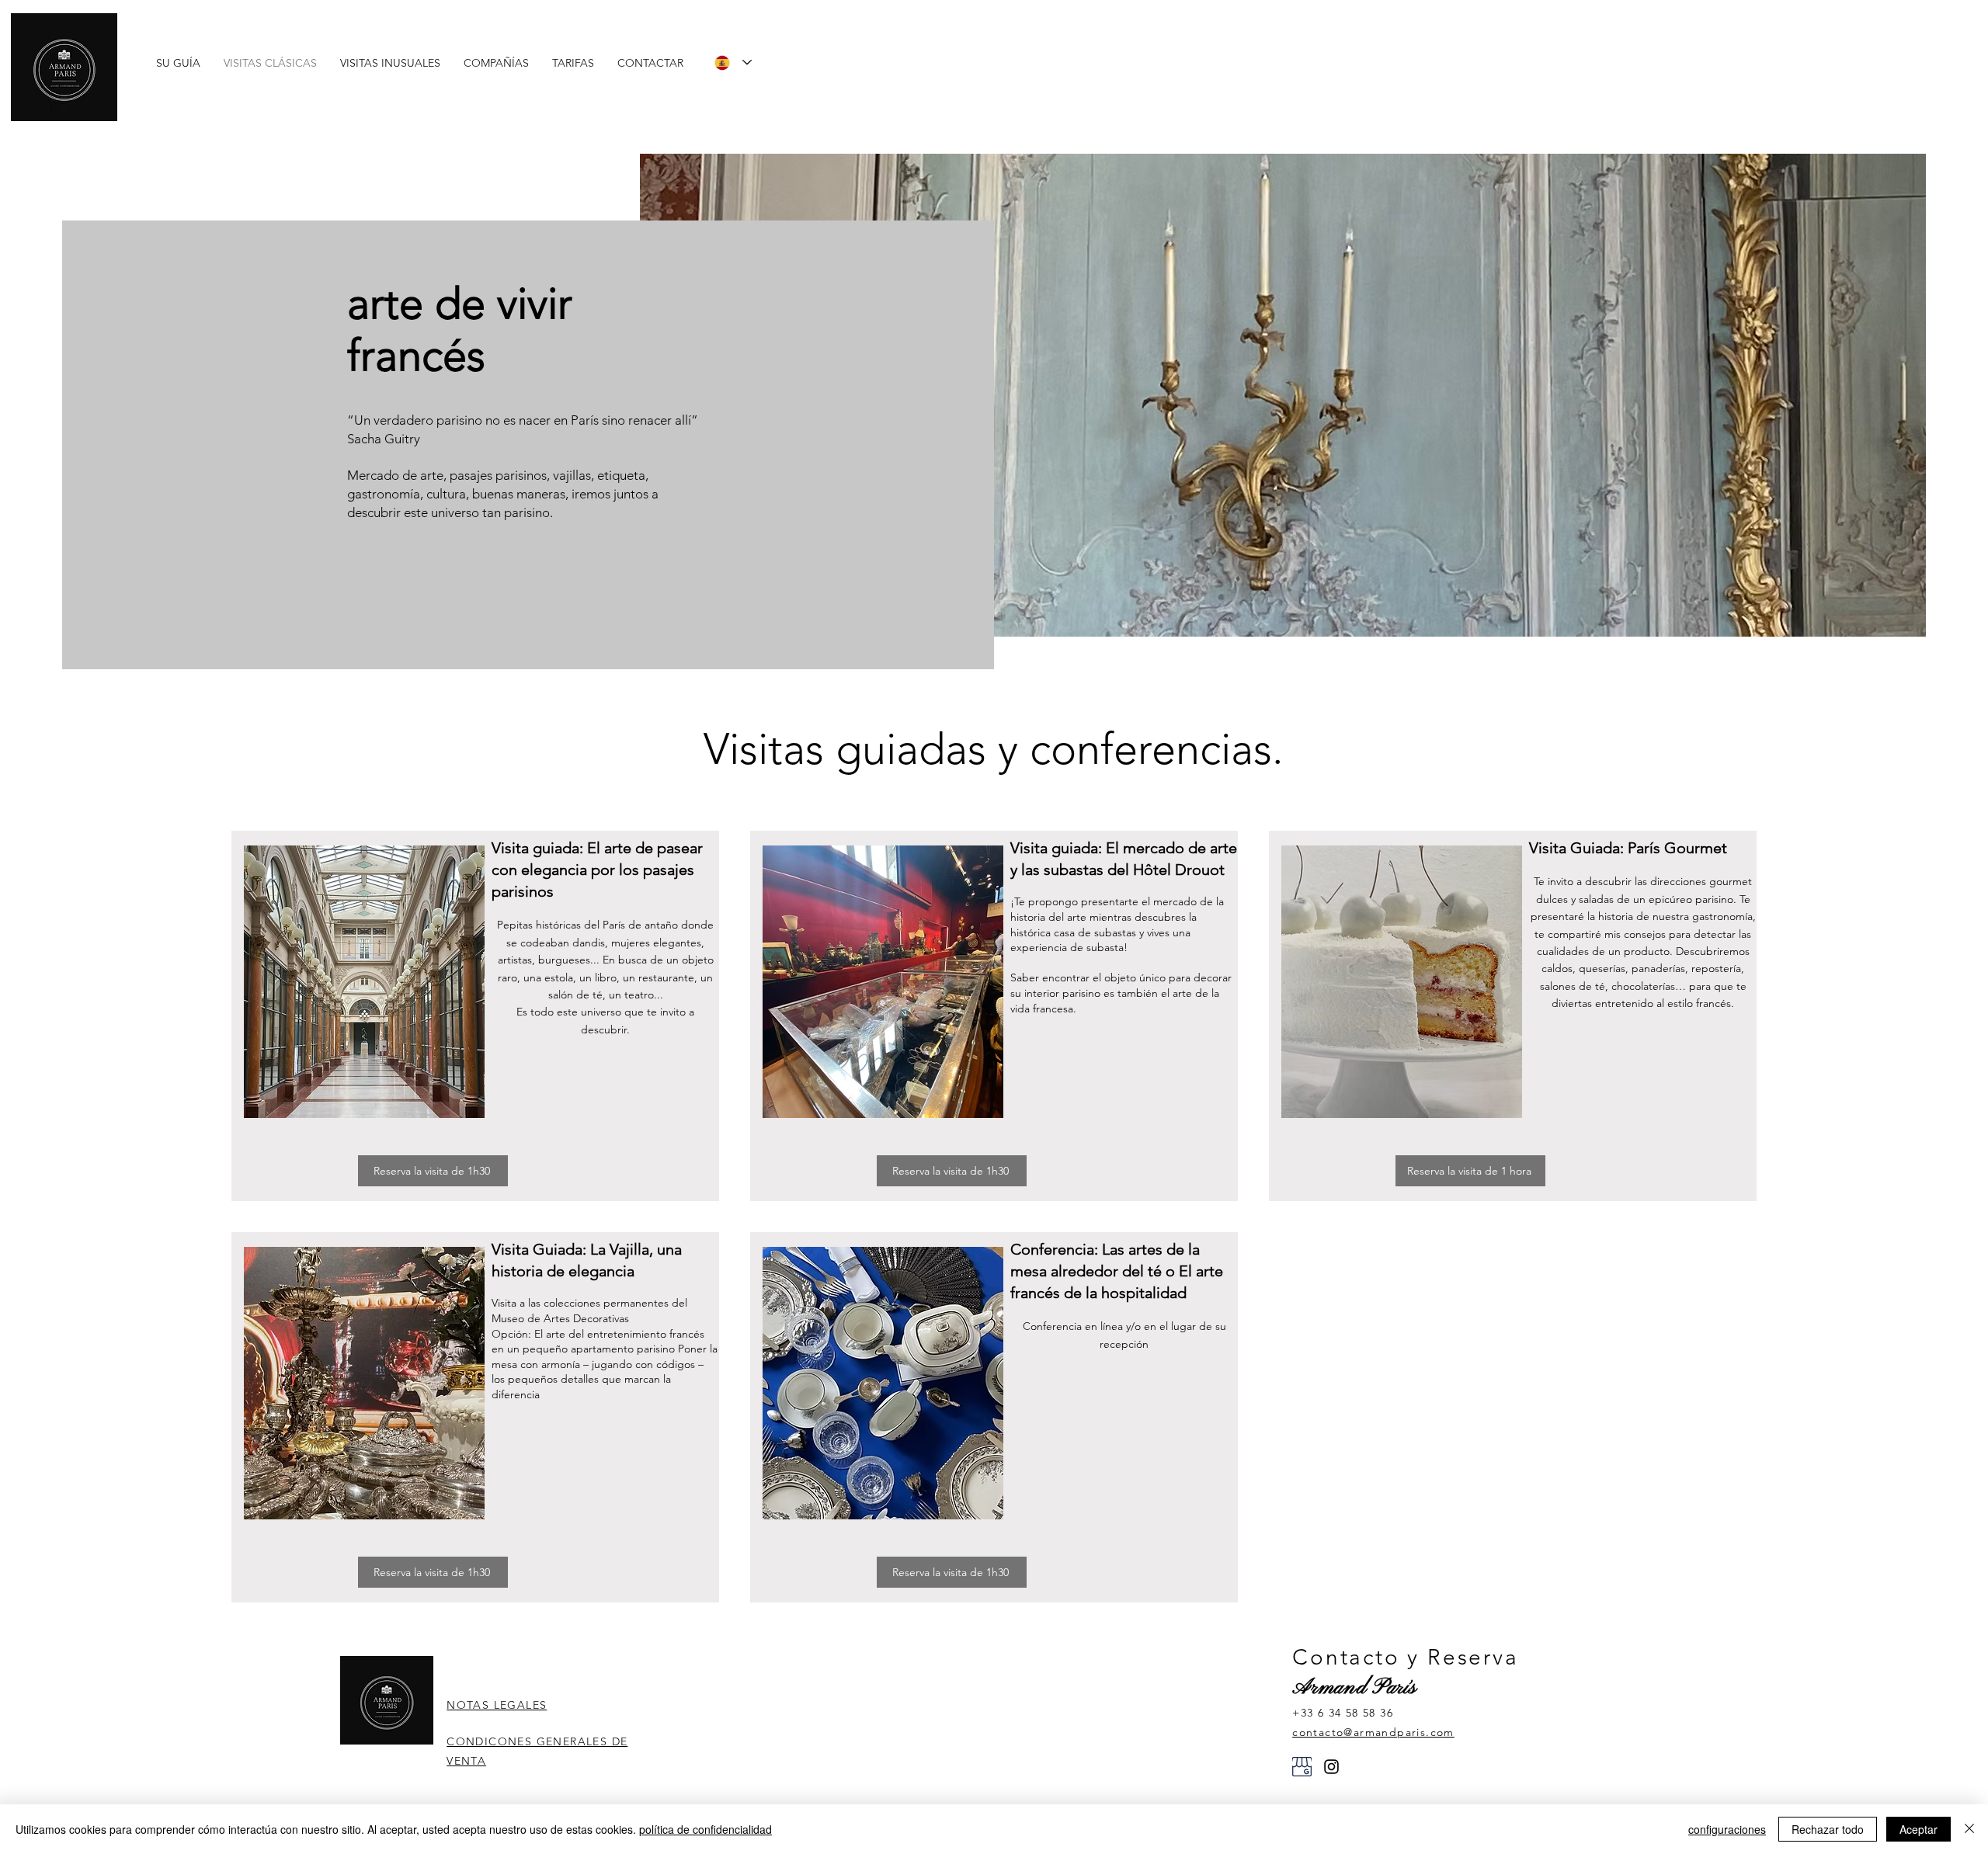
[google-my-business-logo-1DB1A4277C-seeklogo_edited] (1302, 1767)
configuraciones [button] (1727, 1829)
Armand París (1354, 1688)
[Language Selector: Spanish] (733, 62)
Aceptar (1918, 1829)
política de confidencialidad (706, 1829)
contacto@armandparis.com (1373, 1732)
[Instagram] (1331, 1767)
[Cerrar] (1969, 1829)
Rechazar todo (1828, 1829)
